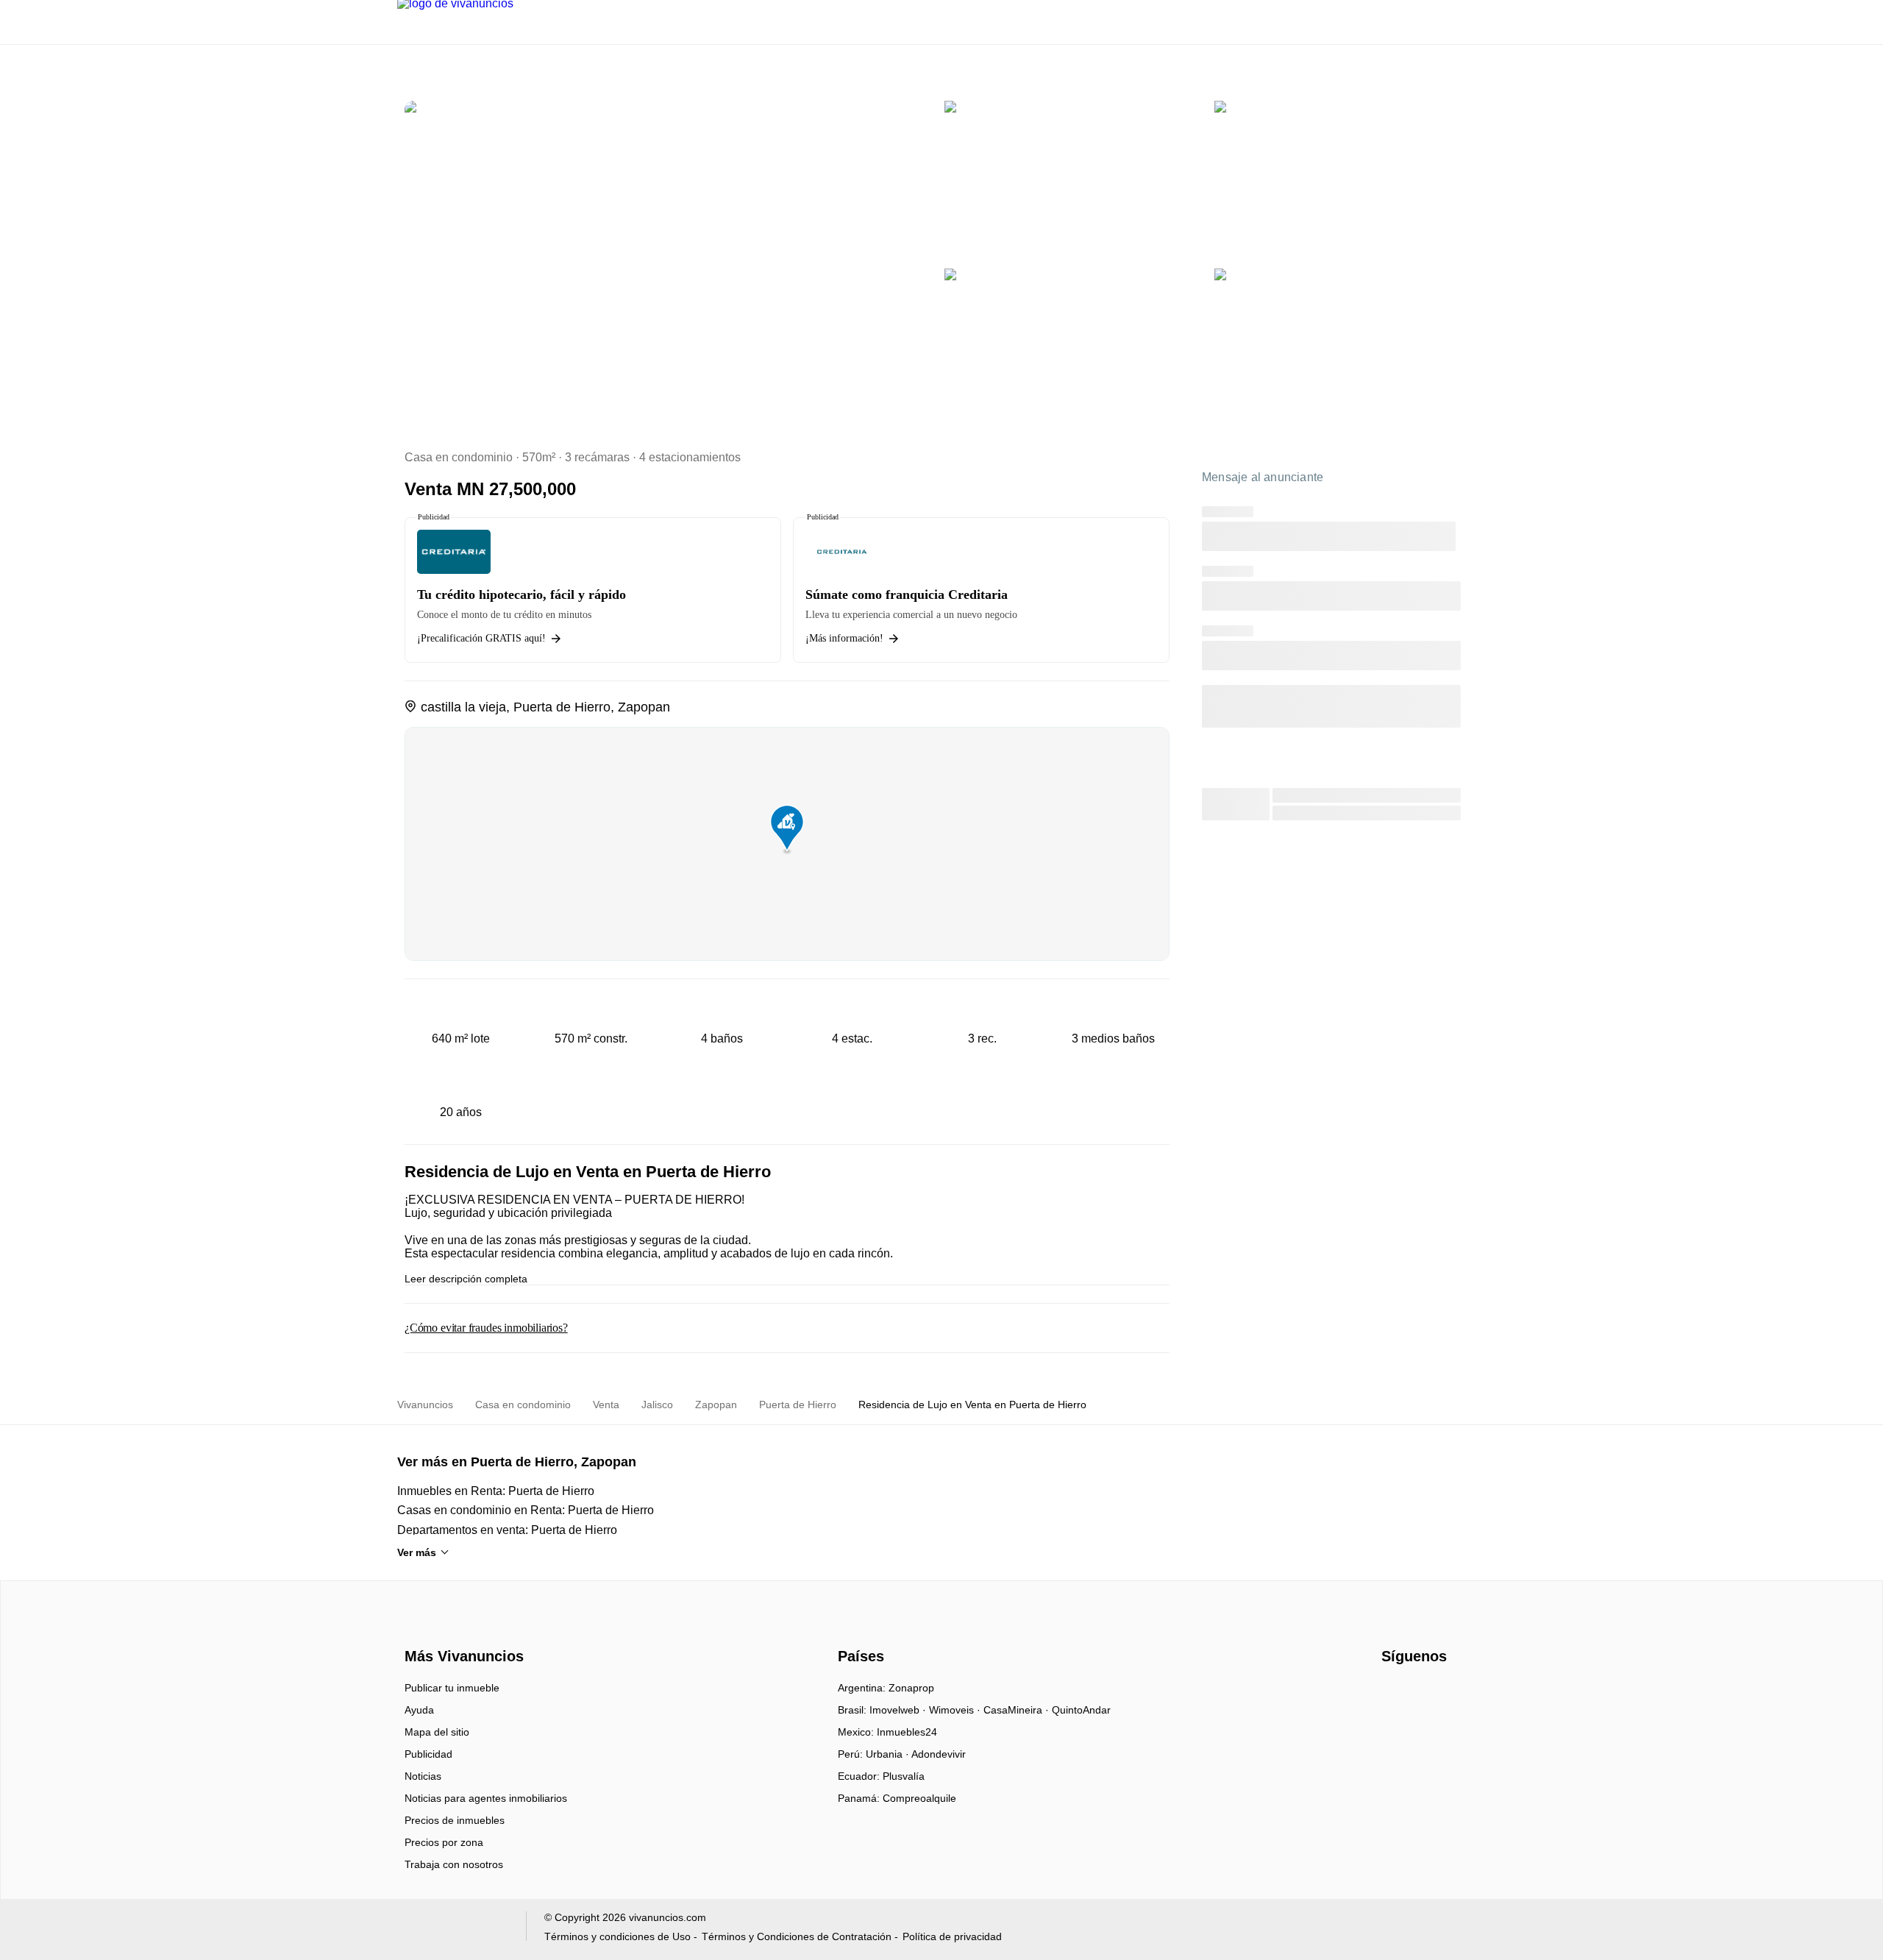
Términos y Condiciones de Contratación (797, 1936)
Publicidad (428, 1754)
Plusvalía (904, 1776)
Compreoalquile (919, 1798)
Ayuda (419, 1710)
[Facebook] (1393, 1693)
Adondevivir (939, 1754)
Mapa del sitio (437, 1732)
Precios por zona (444, 1842)
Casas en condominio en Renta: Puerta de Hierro (526, 1510)
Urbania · (889, 1754)
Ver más (417, 1552)
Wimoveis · (956, 1710)
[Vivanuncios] (462, 1630)
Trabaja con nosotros (454, 1864)
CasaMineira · (1018, 1710)
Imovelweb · (899, 1710)
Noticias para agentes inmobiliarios (486, 1798)
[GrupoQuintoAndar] (453, 1929)
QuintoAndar (1081, 1710)
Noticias (423, 1776)
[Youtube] (1418, 1693)
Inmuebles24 (907, 1732)
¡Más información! (844, 638)
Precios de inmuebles (455, 1820)
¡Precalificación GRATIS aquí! (481, 638)
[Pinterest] (1466, 1693)
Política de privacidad (952, 1936)
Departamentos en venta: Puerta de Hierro (507, 1530)
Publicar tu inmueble (452, 1688)
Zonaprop (911, 1688)
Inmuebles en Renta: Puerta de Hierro (496, 1491)
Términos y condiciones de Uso (617, 1936)
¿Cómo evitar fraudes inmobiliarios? (486, 1328)
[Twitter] (1442, 1693)
